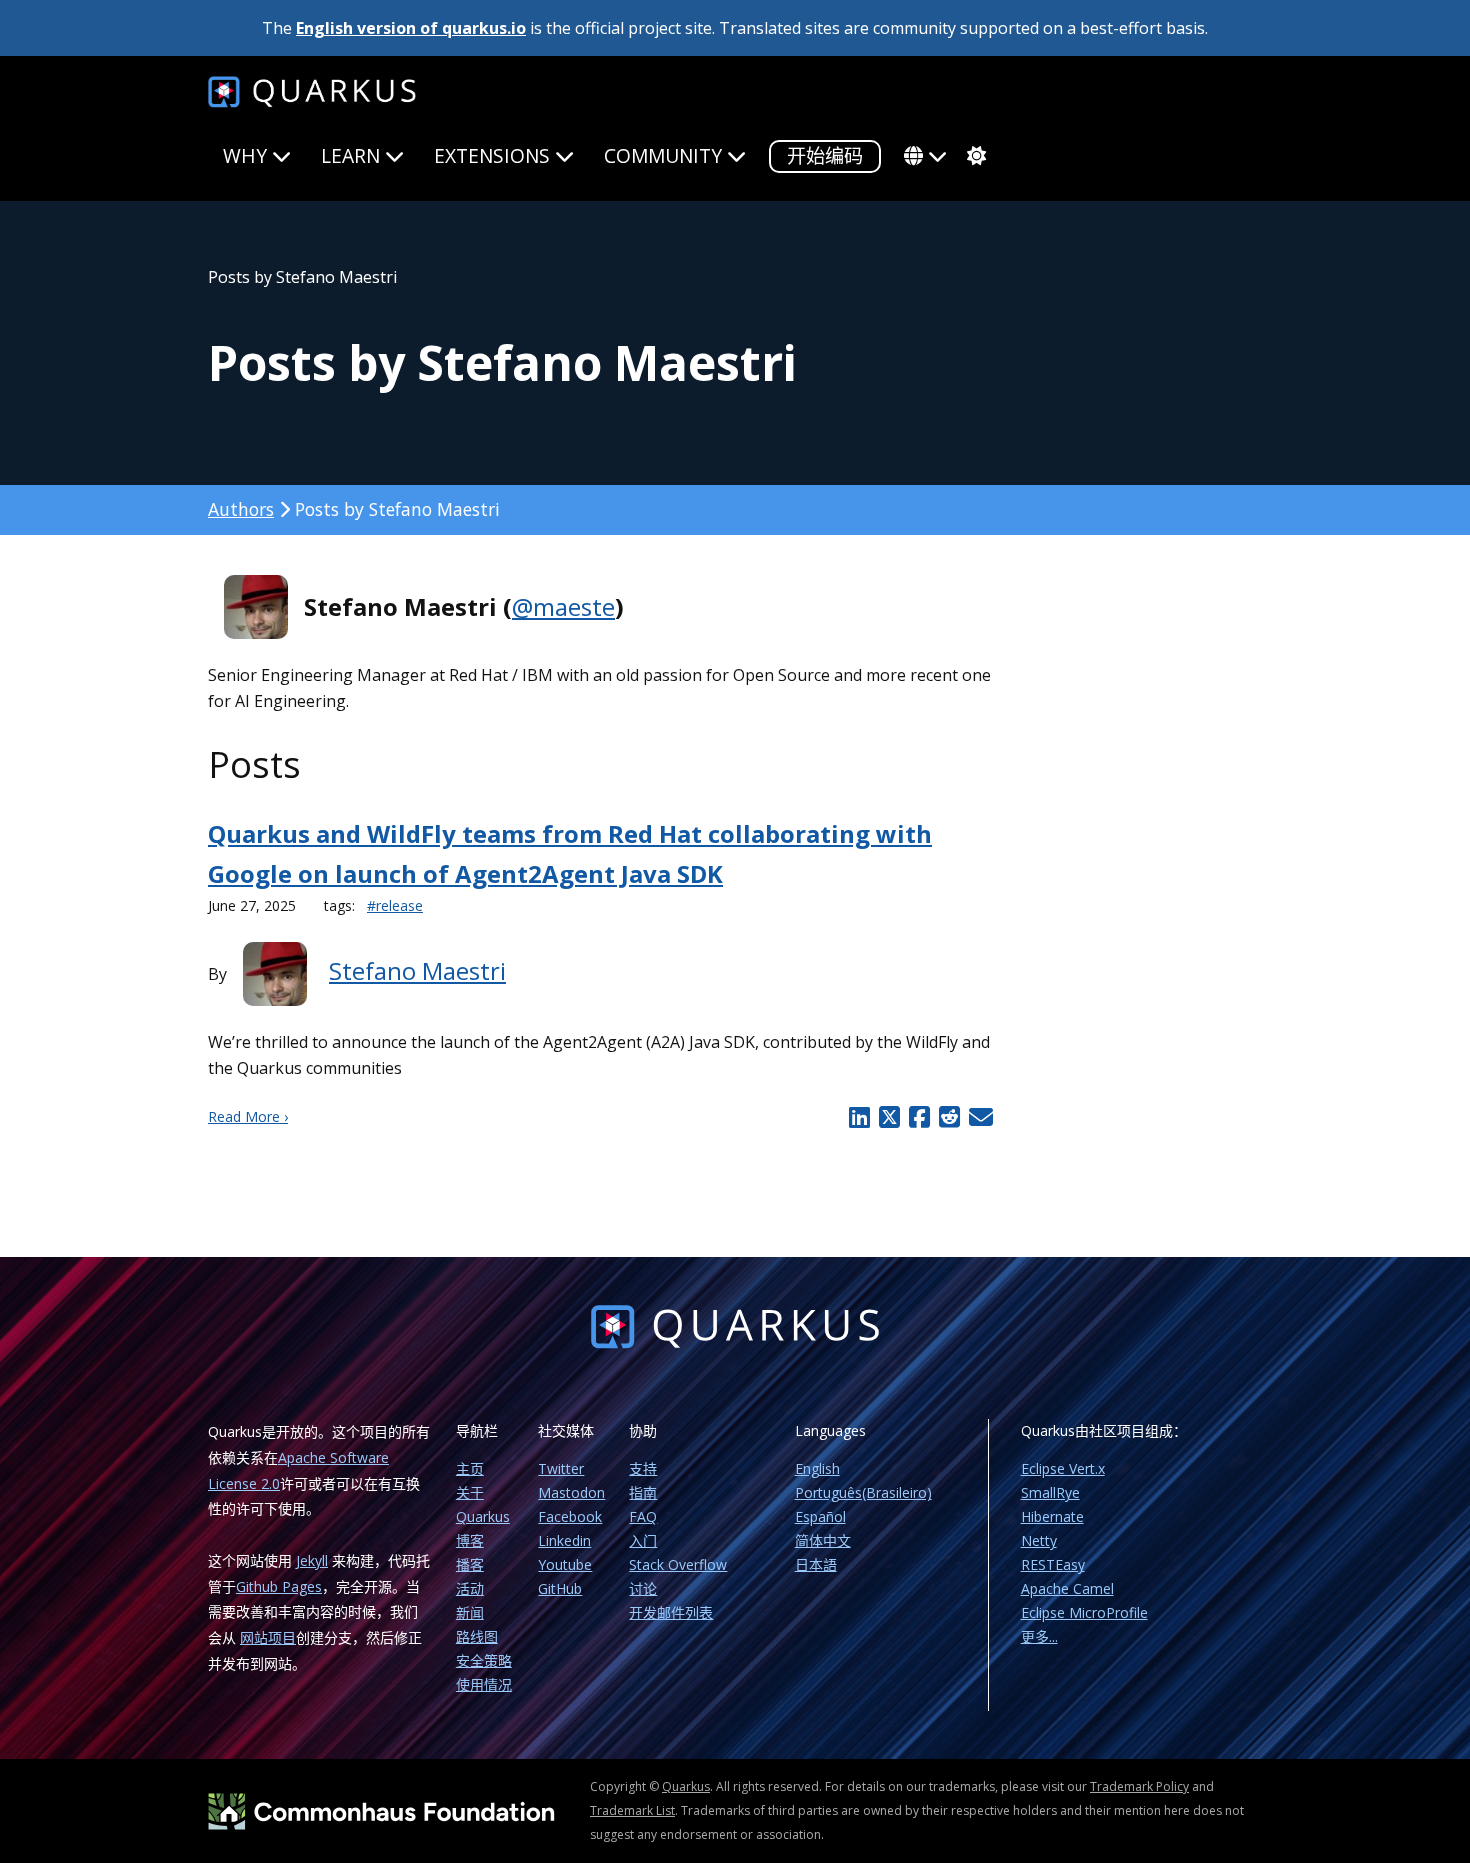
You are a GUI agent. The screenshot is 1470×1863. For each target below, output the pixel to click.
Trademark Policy (1139, 1786)
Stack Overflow (678, 1564)
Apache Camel (1067, 1588)
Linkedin (564, 1540)
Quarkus (686, 1786)
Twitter (561, 1468)
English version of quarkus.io (411, 28)
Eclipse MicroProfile (1084, 1612)
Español (820, 1516)
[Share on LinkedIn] (860, 1117)
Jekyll (312, 1560)
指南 (643, 1492)
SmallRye (1050, 1492)
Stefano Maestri (417, 970)
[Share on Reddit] (949, 1117)
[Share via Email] (978, 1117)
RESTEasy (1053, 1564)
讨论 (643, 1588)
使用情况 (484, 1684)
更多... (1039, 1636)
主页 (470, 1468)
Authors (241, 509)
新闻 (470, 1612)
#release (395, 905)
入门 (643, 1540)
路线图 (477, 1636)
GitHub (560, 1588)
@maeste (563, 606)
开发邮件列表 (671, 1612)
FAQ (643, 1516)
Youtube (565, 1564)
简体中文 (823, 1540)
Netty (1039, 1540)
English (817, 1468)
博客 (470, 1540)
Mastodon (571, 1492)
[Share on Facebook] (919, 1117)
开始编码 (825, 155)
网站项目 (268, 1637)
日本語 (816, 1564)
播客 (470, 1564)
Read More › (248, 1116)
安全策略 (484, 1660)
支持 (643, 1468)
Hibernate (1052, 1516)
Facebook (570, 1516)
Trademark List (632, 1810)
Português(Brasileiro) (863, 1492)
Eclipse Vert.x (1063, 1468)
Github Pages (279, 1586)
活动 (470, 1588)
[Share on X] (889, 1117)
